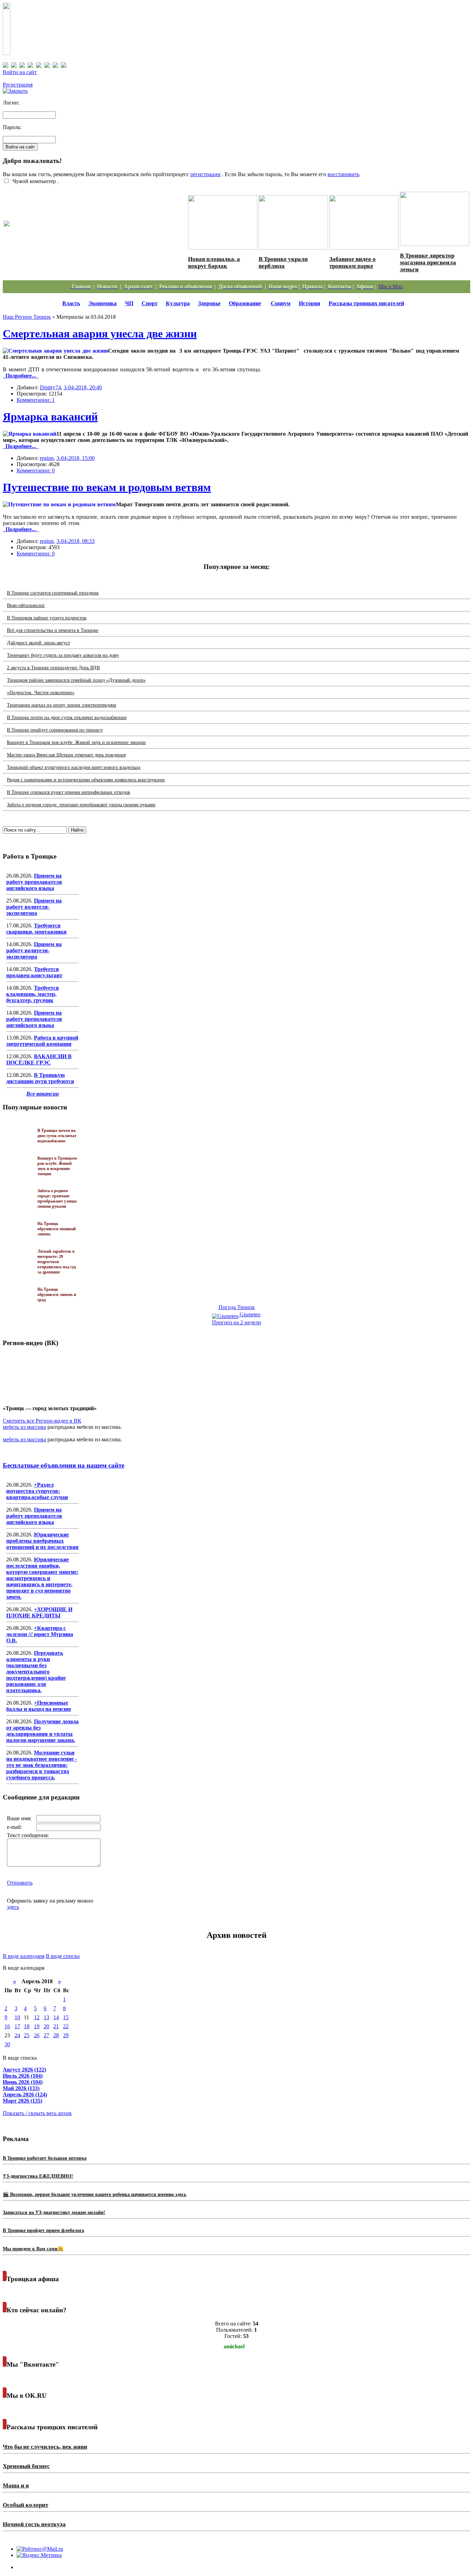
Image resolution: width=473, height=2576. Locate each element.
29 (66, 2035)
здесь (13, 1907)
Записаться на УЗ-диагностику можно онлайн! (54, 2212)
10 (17, 2017)
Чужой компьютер (33, 181)
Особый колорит (25, 2505)
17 (17, 2026)
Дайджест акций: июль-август (38, 643)
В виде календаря (24, 1956)
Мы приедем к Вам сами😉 (33, 2249)
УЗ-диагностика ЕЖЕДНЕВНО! (38, 2176)
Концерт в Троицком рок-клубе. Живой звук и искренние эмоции (76, 742)
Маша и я (16, 2486)
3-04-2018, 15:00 (75, 458)
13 (46, 2017)
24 (17, 2035)
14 (56, 2017)
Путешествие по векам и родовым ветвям (107, 487)
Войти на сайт (20, 72)
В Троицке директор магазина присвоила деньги (428, 262)
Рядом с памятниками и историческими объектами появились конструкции (86, 780)
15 (66, 2017)
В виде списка (63, 1956)
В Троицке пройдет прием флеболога (43, 2230)
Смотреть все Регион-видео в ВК (42, 1421)
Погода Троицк (237, 1307)
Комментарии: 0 (36, 470)
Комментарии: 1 (36, 400)
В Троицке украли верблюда (283, 262)
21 (56, 2026)
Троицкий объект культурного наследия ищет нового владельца (74, 767)
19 (37, 2026)
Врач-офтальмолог (26, 605)
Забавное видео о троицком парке (352, 262)
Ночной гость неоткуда (34, 2524)
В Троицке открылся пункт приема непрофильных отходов (69, 792)
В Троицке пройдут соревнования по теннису (55, 730)
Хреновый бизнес (26, 2466)
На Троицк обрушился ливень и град (57, 1295)
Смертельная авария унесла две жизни (100, 334)
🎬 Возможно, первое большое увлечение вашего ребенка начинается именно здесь (95, 2194)
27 (46, 2035)
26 (37, 2035)
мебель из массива (24, 1427)
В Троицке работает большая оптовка (45, 2158)
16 (7, 2026)
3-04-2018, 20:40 (83, 387)
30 (7, 2044)
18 (27, 2026)
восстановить (343, 174)
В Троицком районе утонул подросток (47, 618)
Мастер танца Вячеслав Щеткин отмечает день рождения (66, 755)
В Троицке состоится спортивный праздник (53, 593)
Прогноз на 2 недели (237, 1322)
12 (37, 2017)
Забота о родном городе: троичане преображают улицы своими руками (81, 805)
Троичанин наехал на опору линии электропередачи (62, 705)
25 (27, 2035)
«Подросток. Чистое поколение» (41, 693)
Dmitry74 (50, 387)
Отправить (20, 1883)
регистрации (206, 174)
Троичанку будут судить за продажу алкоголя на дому (63, 655)
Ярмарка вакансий (50, 417)
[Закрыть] (15, 91)
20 (46, 2026)
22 (66, 2026)
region (47, 458)
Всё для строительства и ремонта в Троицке (53, 630)
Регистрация (18, 85)
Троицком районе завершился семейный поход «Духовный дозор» (76, 680)
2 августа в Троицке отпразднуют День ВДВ (53, 668)
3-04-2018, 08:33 (75, 541)
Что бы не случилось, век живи (45, 2447)
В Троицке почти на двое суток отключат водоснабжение (67, 718)
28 (56, 2035)
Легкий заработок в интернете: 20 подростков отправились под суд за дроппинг (57, 1262)
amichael (234, 2346)
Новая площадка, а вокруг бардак (214, 262)
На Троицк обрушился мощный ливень (57, 1229)
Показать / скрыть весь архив (37, 2113)
